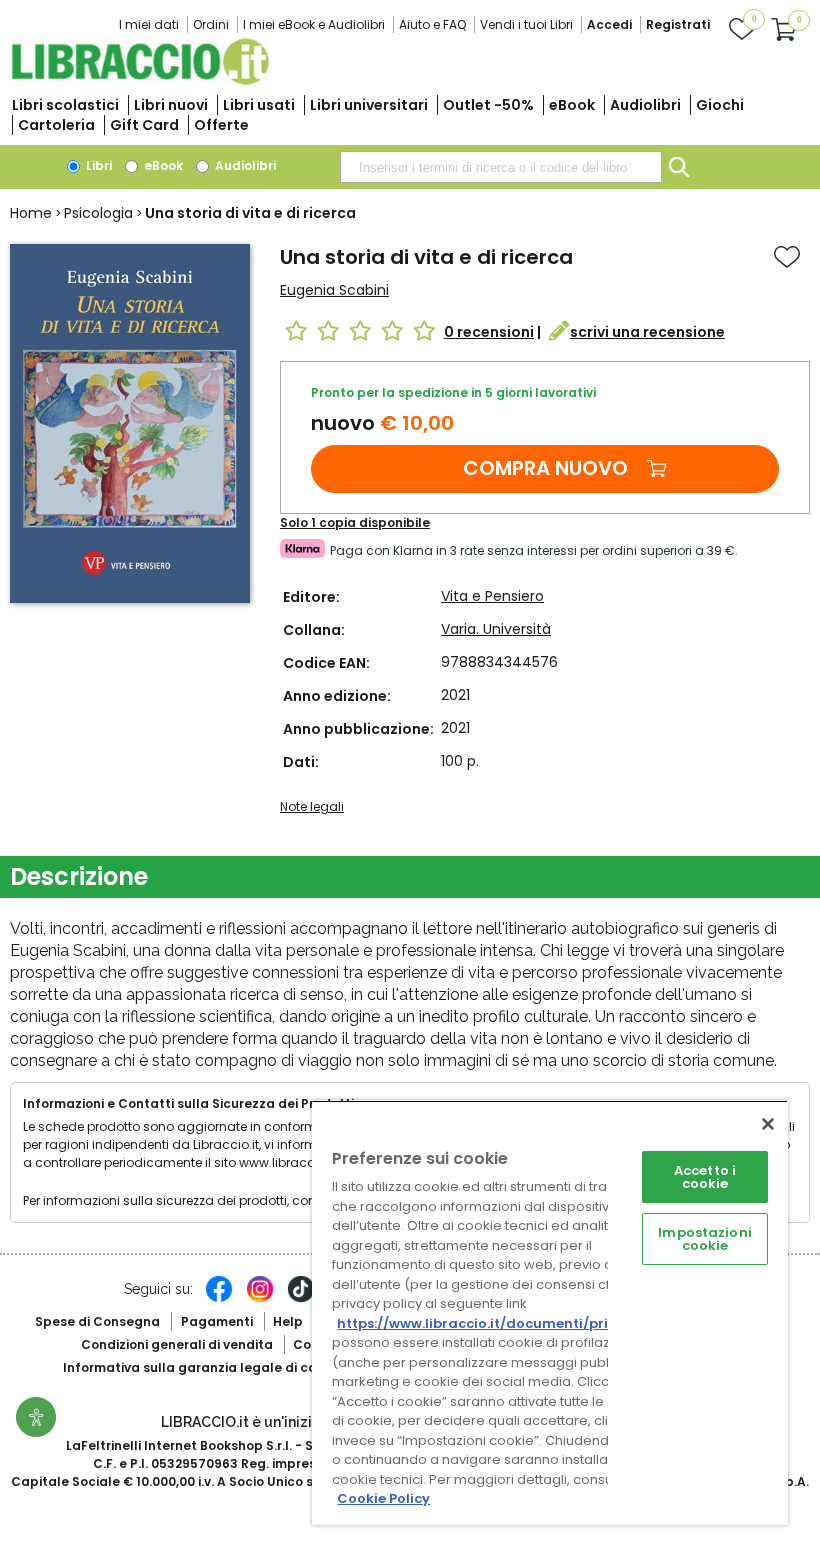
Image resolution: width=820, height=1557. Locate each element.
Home (31, 213)
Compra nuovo (545, 468)
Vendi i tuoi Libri (526, 24)
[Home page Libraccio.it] (140, 80)
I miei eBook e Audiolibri (314, 24)
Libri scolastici (65, 105)
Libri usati (259, 105)
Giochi (720, 105)
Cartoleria (56, 125)
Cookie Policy (383, 1498)
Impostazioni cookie (705, 1239)
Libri (97, 165)
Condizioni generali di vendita (177, 1344)
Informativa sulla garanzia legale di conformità (218, 1367)
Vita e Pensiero (492, 596)
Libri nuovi (171, 105)
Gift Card (144, 125)
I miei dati (149, 24)
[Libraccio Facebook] (219, 1299)
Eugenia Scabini (334, 290)
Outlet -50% (488, 105)
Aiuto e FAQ (432, 24)
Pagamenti (217, 1321)
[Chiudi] (768, 1124)
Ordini (211, 24)
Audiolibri (645, 105)
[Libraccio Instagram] (260, 1299)
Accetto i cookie (705, 1177)
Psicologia (98, 213)
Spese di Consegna (97, 1321)
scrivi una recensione (647, 332)
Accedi (609, 24)
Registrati (678, 24)
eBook (572, 105)
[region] (550, 1312)
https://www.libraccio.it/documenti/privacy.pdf (503, 1323)
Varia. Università (496, 629)
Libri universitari (369, 105)
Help (288, 1321)
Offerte (221, 125)
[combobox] (501, 167)
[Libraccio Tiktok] (301, 1299)
